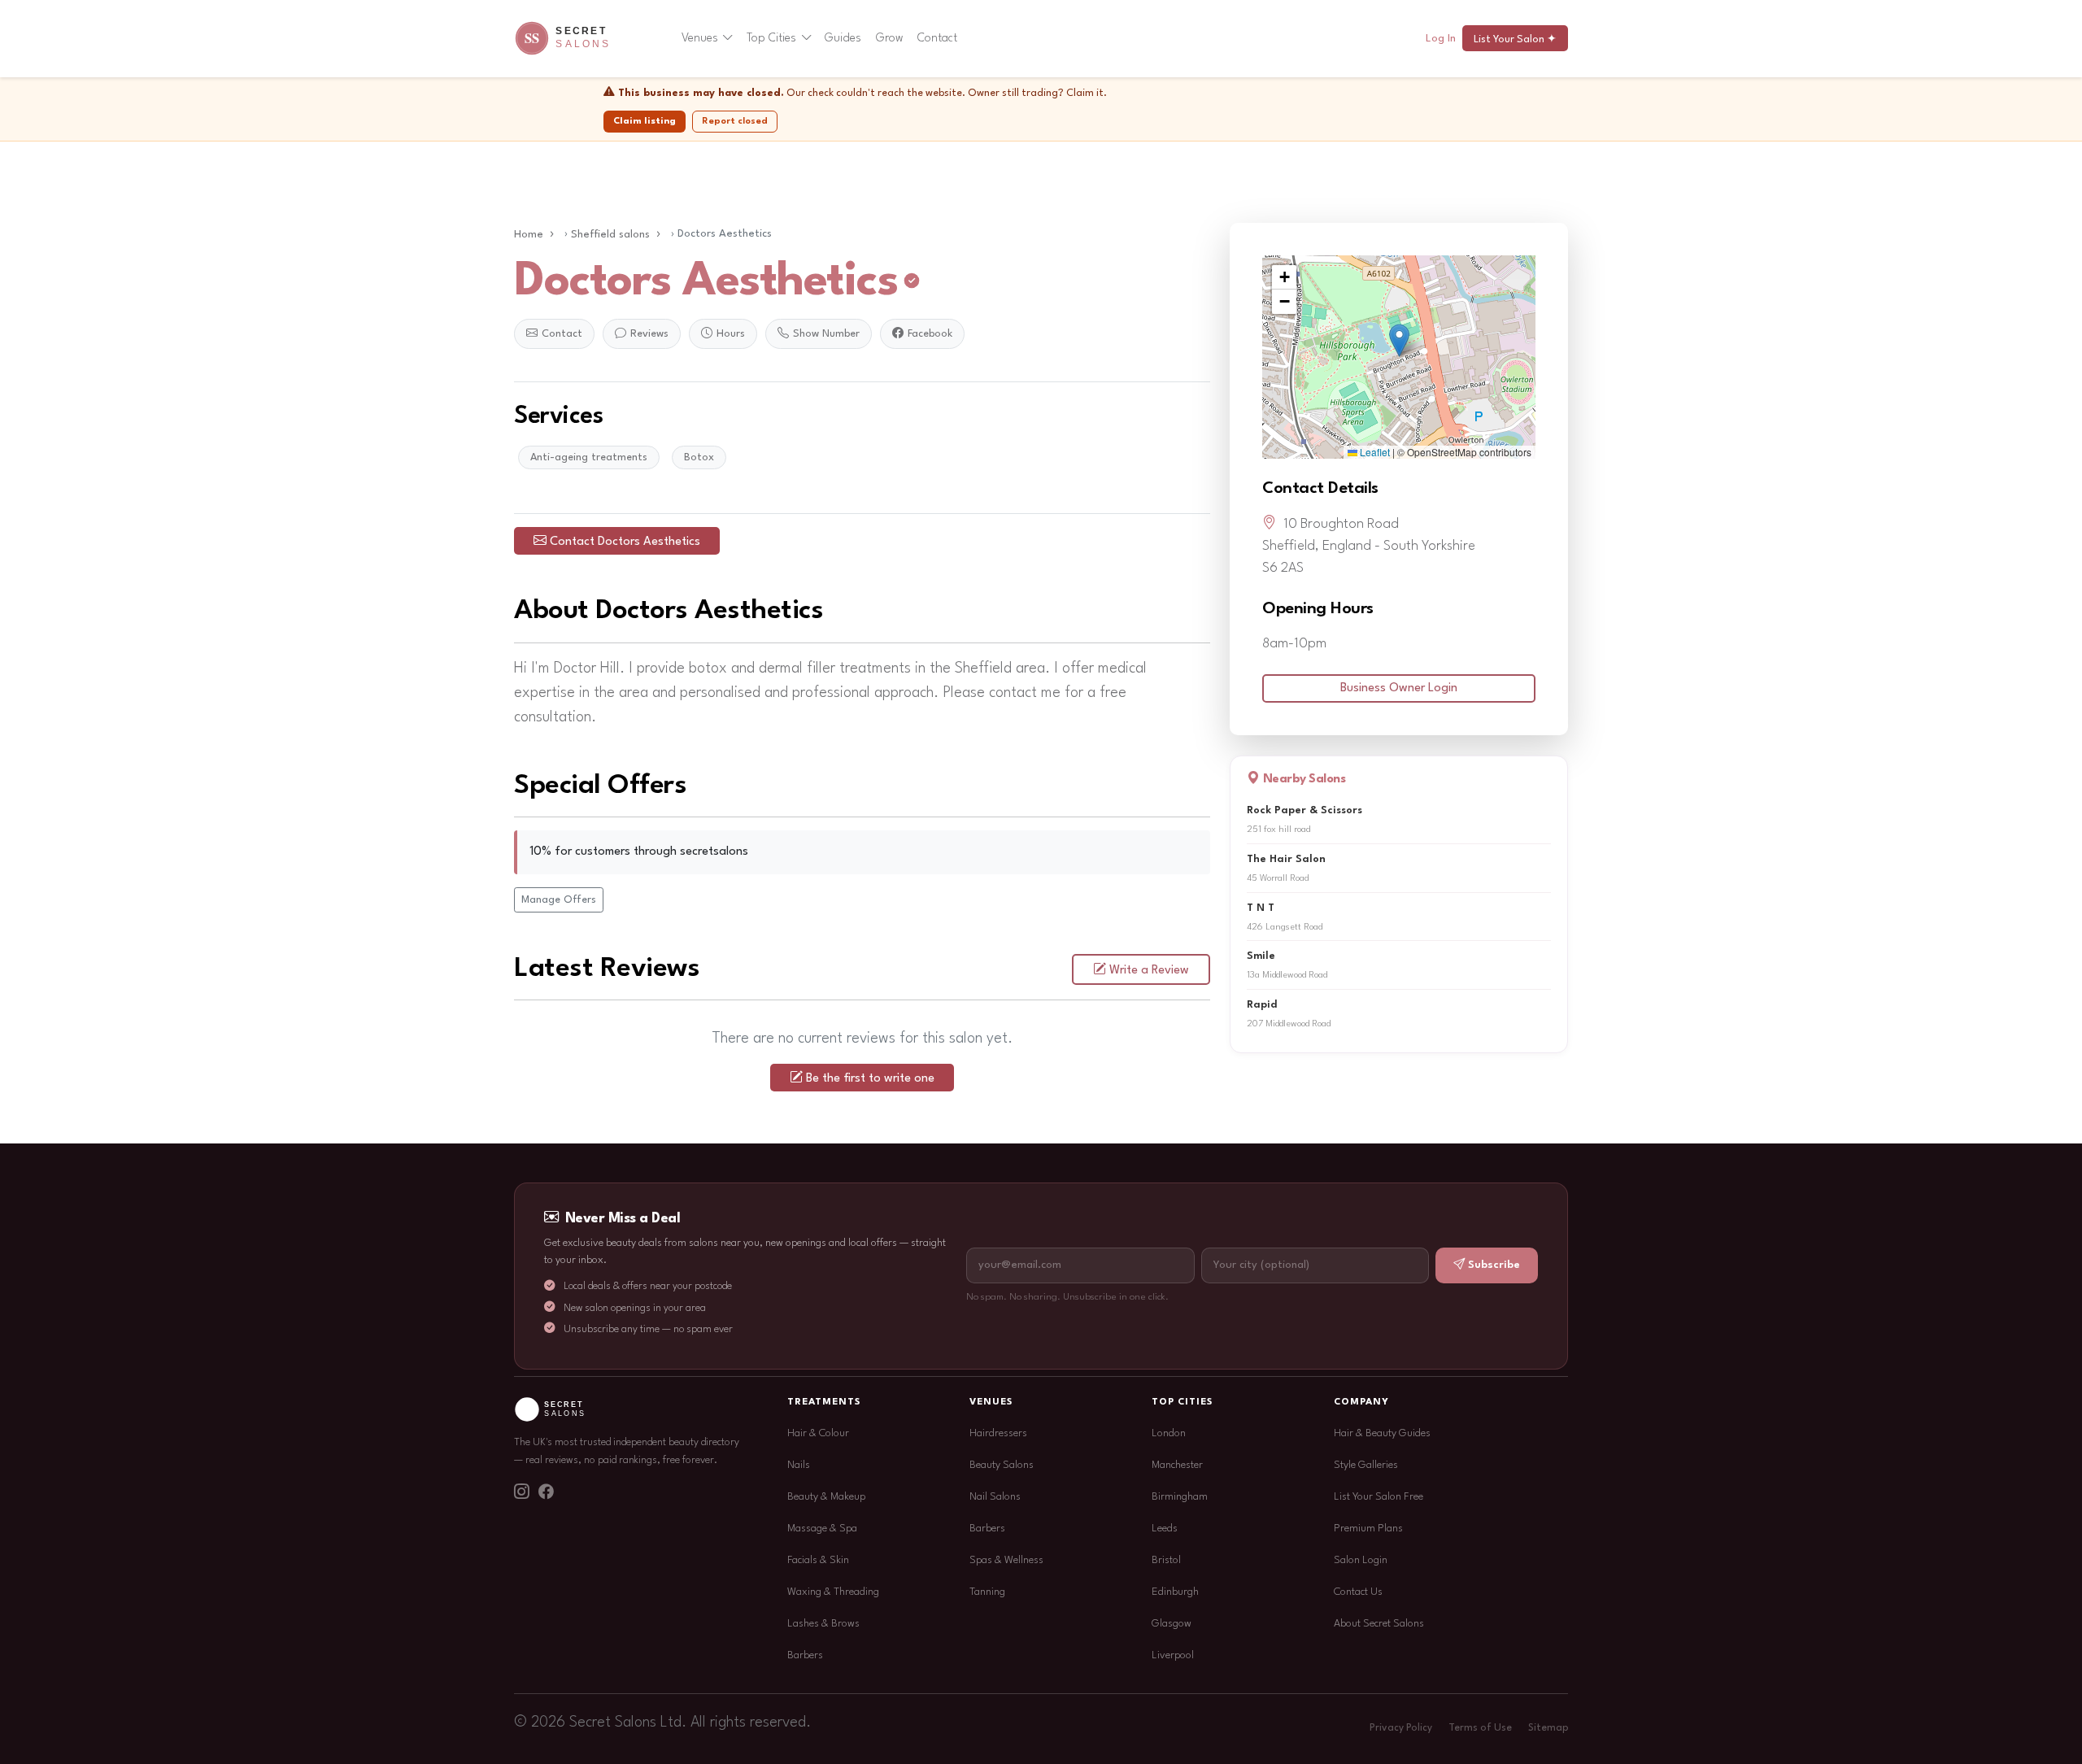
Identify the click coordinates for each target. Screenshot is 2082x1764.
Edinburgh (1175, 1592)
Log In (1441, 39)
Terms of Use (1480, 1728)
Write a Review (1149, 971)
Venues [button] (700, 38)
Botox (699, 457)
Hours (731, 334)
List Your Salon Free (1379, 1497)
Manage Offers (559, 900)
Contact (937, 38)
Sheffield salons (610, 235)
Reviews (649, 334)
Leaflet (1374, 452)
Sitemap (1548, 1728)
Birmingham (1180, 1497)
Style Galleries (1366, 1465)
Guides (843, 38)
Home (529, 235)
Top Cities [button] (771, 38)
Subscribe (1494, 1265)
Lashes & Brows (823, 1624)
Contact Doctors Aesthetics (625, 542)
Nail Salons (995, 1497)
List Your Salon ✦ (1515, 39)
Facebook (930, 334)
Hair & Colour (818, 1433)
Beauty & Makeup (826, 1497)
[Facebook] (546, 1493)
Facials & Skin (818, 1560)
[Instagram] (521, 1493)
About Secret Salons (1379, 1624)
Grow (890, 38)
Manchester (1177, 1465)
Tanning (987, 1592)
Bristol (1166, 1560)
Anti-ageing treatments (589, 457)
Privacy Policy (1401, 1728)
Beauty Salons (1002, 1465)
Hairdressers (998, 1433)
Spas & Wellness (1006, 1560)
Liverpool (1173, 1655)
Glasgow (1172, 1624)
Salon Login (1361, 1560)
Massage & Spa (822, 1529)
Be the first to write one (870, 1079)
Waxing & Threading (833, 1592)
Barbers (805, 1655)
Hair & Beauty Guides (1382, 1433)
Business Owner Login (1399, 688)
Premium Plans (1368, 1529)
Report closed (735, 121)
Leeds (1165, 1529)
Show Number (826, 334)
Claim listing (645, 121)
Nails (799, 1465)
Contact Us (1358, 1592)
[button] (1399, 340)
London (1169, 1433)
